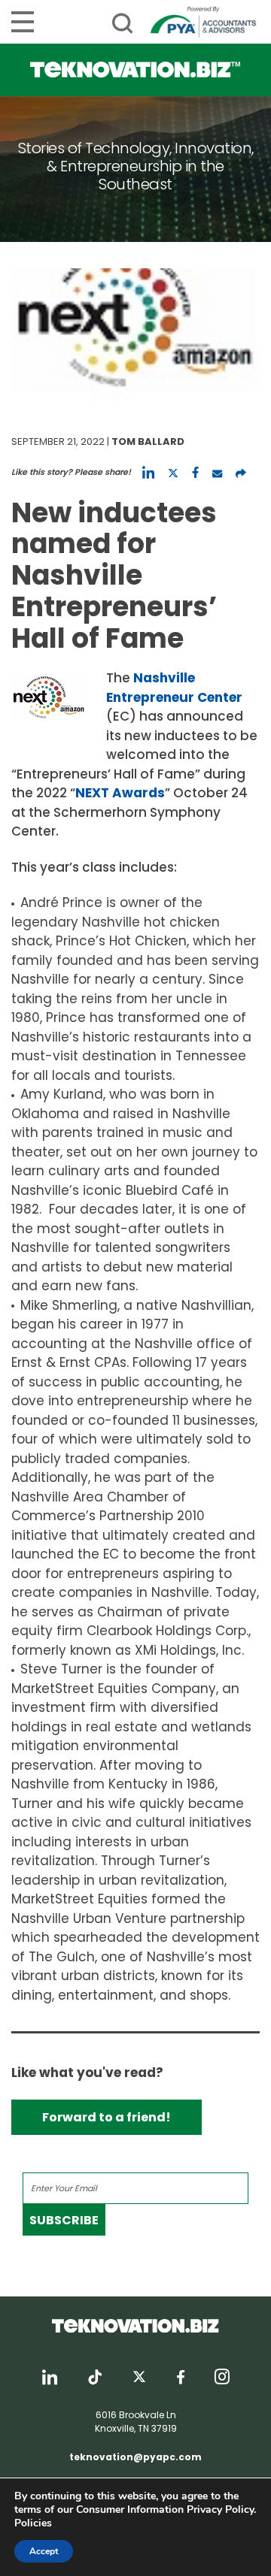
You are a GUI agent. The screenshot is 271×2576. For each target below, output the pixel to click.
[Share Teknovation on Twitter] (173, 473)
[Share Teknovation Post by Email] (217, 473)
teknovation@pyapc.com (135, 2457)
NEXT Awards (120, 793)
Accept (44, 2551)
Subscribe (64, 2220)
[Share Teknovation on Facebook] (195, 473)
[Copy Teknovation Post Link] (241, 473)
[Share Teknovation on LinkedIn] (148, 473)
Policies (33, 2523)
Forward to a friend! (107, 2117)
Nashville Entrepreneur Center (174, 688)
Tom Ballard (148, 441)
